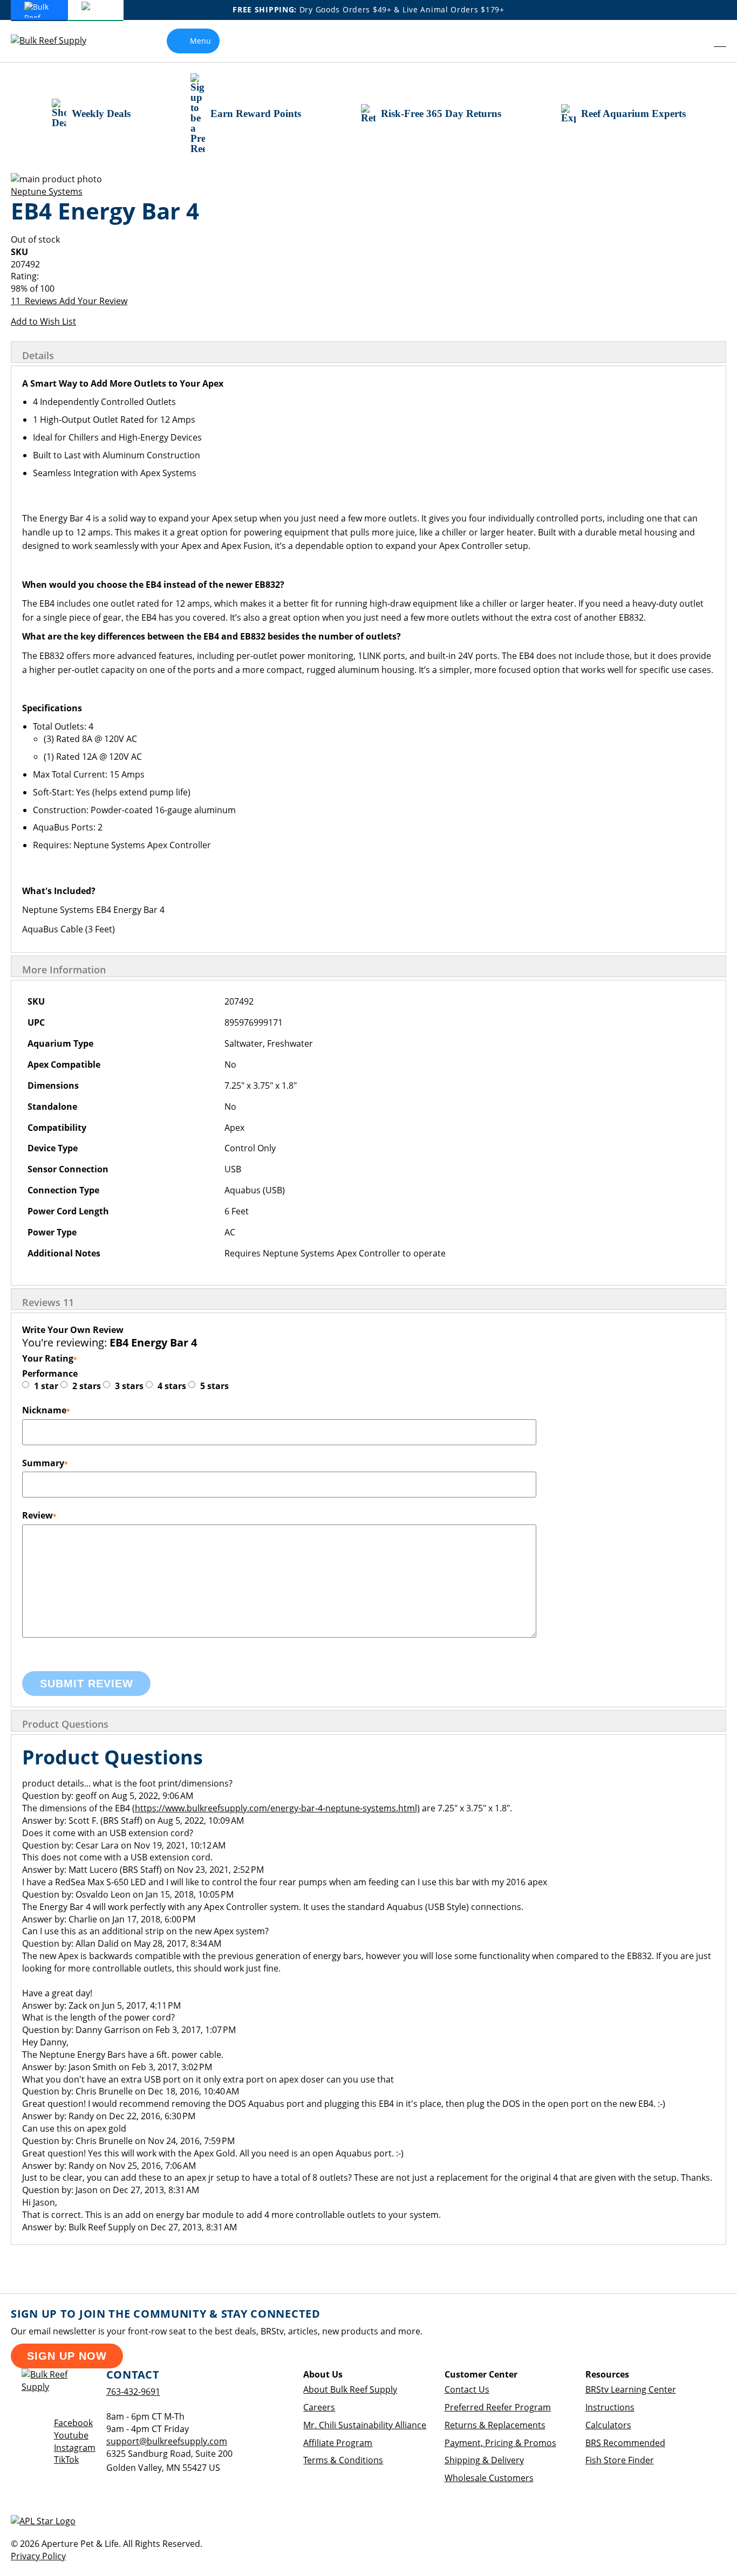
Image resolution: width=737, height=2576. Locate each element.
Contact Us (467, 2389)
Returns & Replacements (495, 2425)
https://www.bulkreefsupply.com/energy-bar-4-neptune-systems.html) (277, 1808)
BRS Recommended (625, 2443)
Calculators (608, 2425)
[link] (696, 41)
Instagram (75, 2448)
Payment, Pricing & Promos (500, 2443)
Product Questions (65, 1724)
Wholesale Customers (489, 2478)
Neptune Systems (47, 191)
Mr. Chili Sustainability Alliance (365, 2425)
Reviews (48, 1302)
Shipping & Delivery (484, 2460)
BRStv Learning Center (631, 2389)
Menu (200, 41)
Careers (319, 2407)
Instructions (610, 2407)
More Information (64, 970)
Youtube (71, 2435)
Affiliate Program (338, 2443)
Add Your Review (93, 301)
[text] (368, 289)
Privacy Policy (38, 2556)
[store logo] (57, 41)
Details (38, 355)
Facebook (73, 2423)
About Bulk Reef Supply (350, 2389)
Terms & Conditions (343, 2460)
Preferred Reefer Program (498, 2407)
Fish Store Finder (620, 2460)
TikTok (66, 2460)
